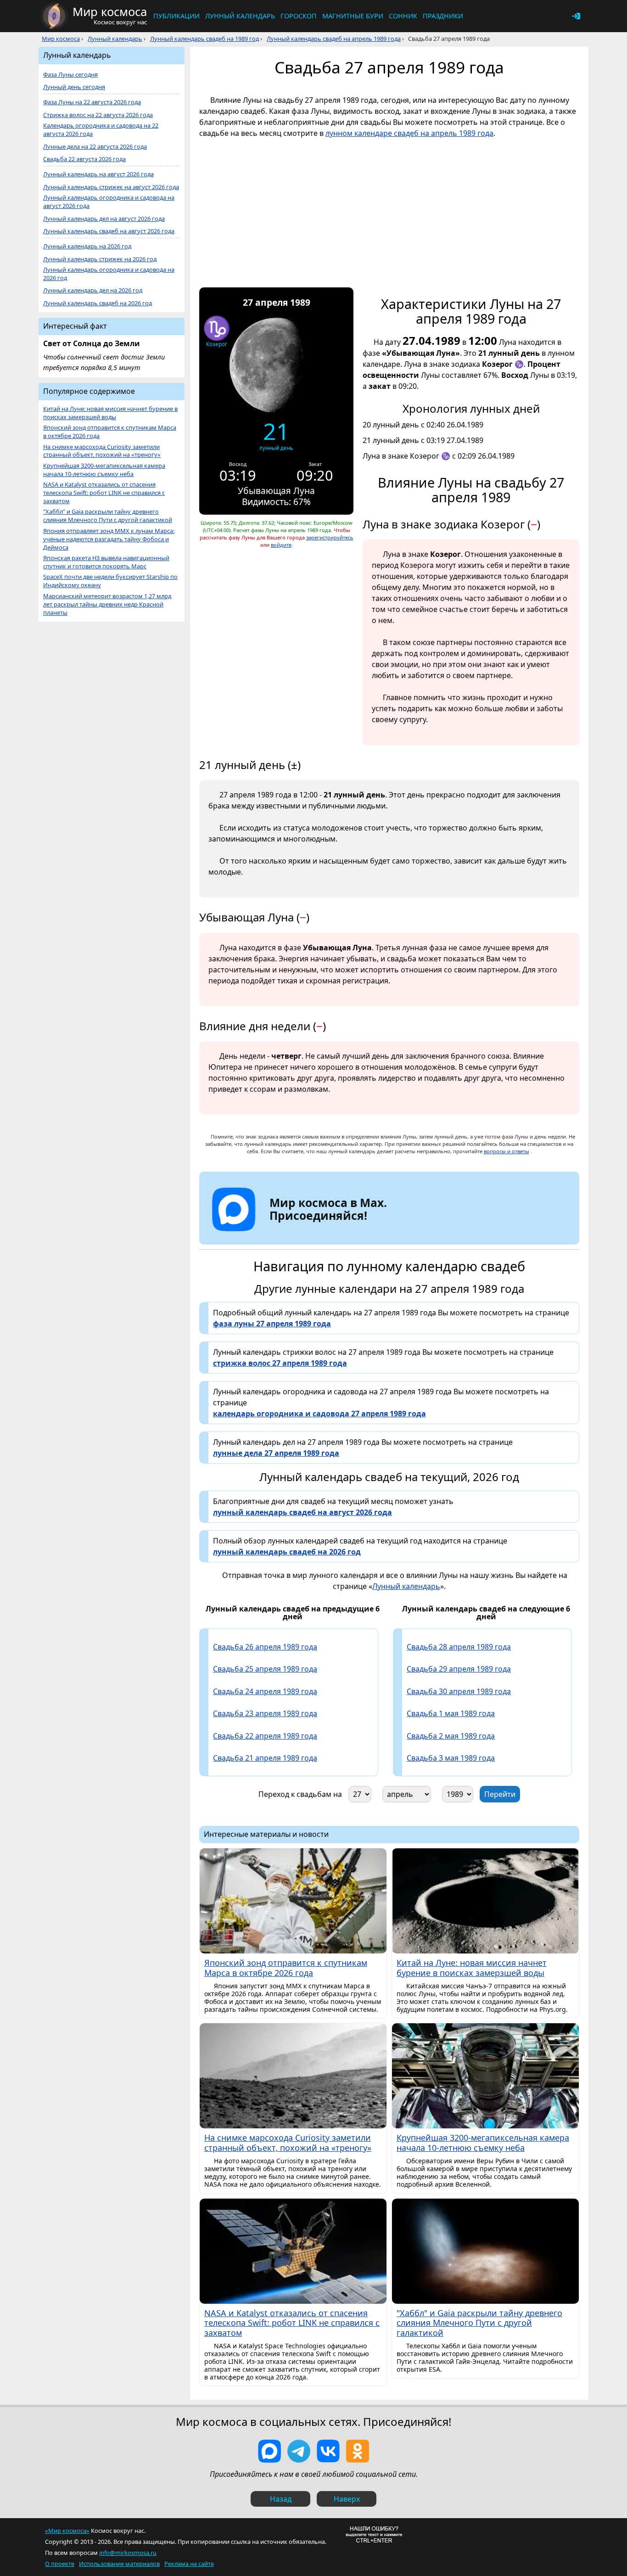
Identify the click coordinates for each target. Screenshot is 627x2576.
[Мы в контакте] (328, 2451)
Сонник (403, 16)
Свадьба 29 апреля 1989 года (459, 1669)
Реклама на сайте (189, 2564)
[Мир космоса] (54, 16)
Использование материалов (119, 2564)
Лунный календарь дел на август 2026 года (104, 219)
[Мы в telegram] (299, 2451)
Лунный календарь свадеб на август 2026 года (109, 231)
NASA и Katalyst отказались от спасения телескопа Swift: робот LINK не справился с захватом (104, 493)
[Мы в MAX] (269, 2451)
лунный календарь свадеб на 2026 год (287, 1552)
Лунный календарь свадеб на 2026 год (98, 303)
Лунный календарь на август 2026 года (98, 174)
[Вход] (576, 16)
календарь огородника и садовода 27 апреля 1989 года (319, 1414)
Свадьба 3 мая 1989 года (451, 1758)
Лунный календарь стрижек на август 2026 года (111, 187)
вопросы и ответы (507, 1151)
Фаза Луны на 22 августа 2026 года (92, 102)
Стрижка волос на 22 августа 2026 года (98, 115)
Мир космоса (61, 39)
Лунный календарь (240, 16)
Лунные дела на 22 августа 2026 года (95, 147)
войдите (281, 545)
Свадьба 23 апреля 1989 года (265, 1713)
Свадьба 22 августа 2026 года (84, 159)
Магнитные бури (353, 16)
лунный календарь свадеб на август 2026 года (302, 1512)
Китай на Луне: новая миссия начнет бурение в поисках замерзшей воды (110, 413)
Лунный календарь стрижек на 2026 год (100, 259)
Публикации (176, 16)
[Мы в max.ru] (321, 1232)
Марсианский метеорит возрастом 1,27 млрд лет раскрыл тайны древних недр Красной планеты (107, 604)
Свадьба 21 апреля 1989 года (265, 1758)
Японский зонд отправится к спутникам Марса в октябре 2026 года (110, 432)
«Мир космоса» (67, 2531)
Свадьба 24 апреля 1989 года (265, 1691)
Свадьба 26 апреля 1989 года (265, 1647)
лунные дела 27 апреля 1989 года (276, 1453)
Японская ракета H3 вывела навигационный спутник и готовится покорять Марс (106, 562)
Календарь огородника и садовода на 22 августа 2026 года (101, 130)
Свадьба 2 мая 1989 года (451, 1736)
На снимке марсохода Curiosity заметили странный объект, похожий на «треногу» (102, 451)
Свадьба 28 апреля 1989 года (459, 1647)
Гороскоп (299, 16)
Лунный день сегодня (74, 87)
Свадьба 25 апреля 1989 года (265, 1669)
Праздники (443, 16)
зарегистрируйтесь (330, 537)
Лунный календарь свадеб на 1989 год (204, 39)
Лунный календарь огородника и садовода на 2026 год (109, 274)
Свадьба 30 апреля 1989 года (459, 1691)
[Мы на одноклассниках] (358, 2451)
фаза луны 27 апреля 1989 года (272, 1324)
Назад (281, 2499)
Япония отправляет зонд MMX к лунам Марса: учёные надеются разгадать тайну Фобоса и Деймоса (109, 539)
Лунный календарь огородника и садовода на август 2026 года (109, 202)
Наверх (347, 2499)
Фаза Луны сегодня (70, 75)
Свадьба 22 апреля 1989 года (265, 1736)
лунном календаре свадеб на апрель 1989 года (409, 133)
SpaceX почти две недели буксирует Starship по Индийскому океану (110, 581)
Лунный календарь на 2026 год (87, 246)
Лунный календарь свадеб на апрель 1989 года (334, 39)
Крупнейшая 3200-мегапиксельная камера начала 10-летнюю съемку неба (104, 470)
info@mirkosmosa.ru (128, 2553)
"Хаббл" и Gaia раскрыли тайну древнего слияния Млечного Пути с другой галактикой (108, 516)
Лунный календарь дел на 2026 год (93, 290)
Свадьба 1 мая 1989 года (451, 1713)
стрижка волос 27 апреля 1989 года (280, 1363)
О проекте (60, 2564)
